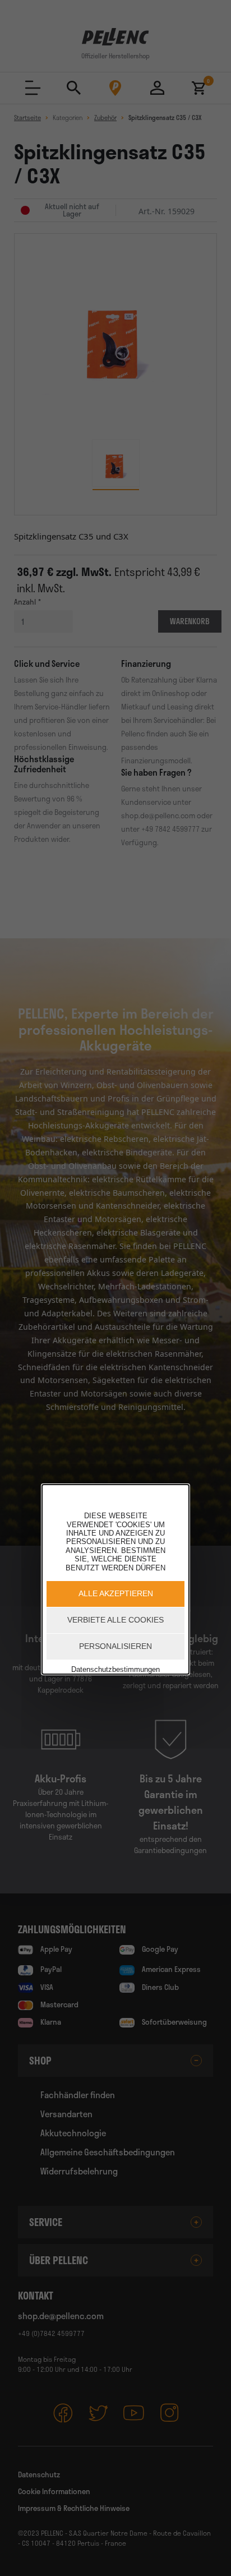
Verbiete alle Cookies (115, 1620)
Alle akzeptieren (116, 1593)
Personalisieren (115, 1646)
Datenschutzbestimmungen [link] (115, 1669)
